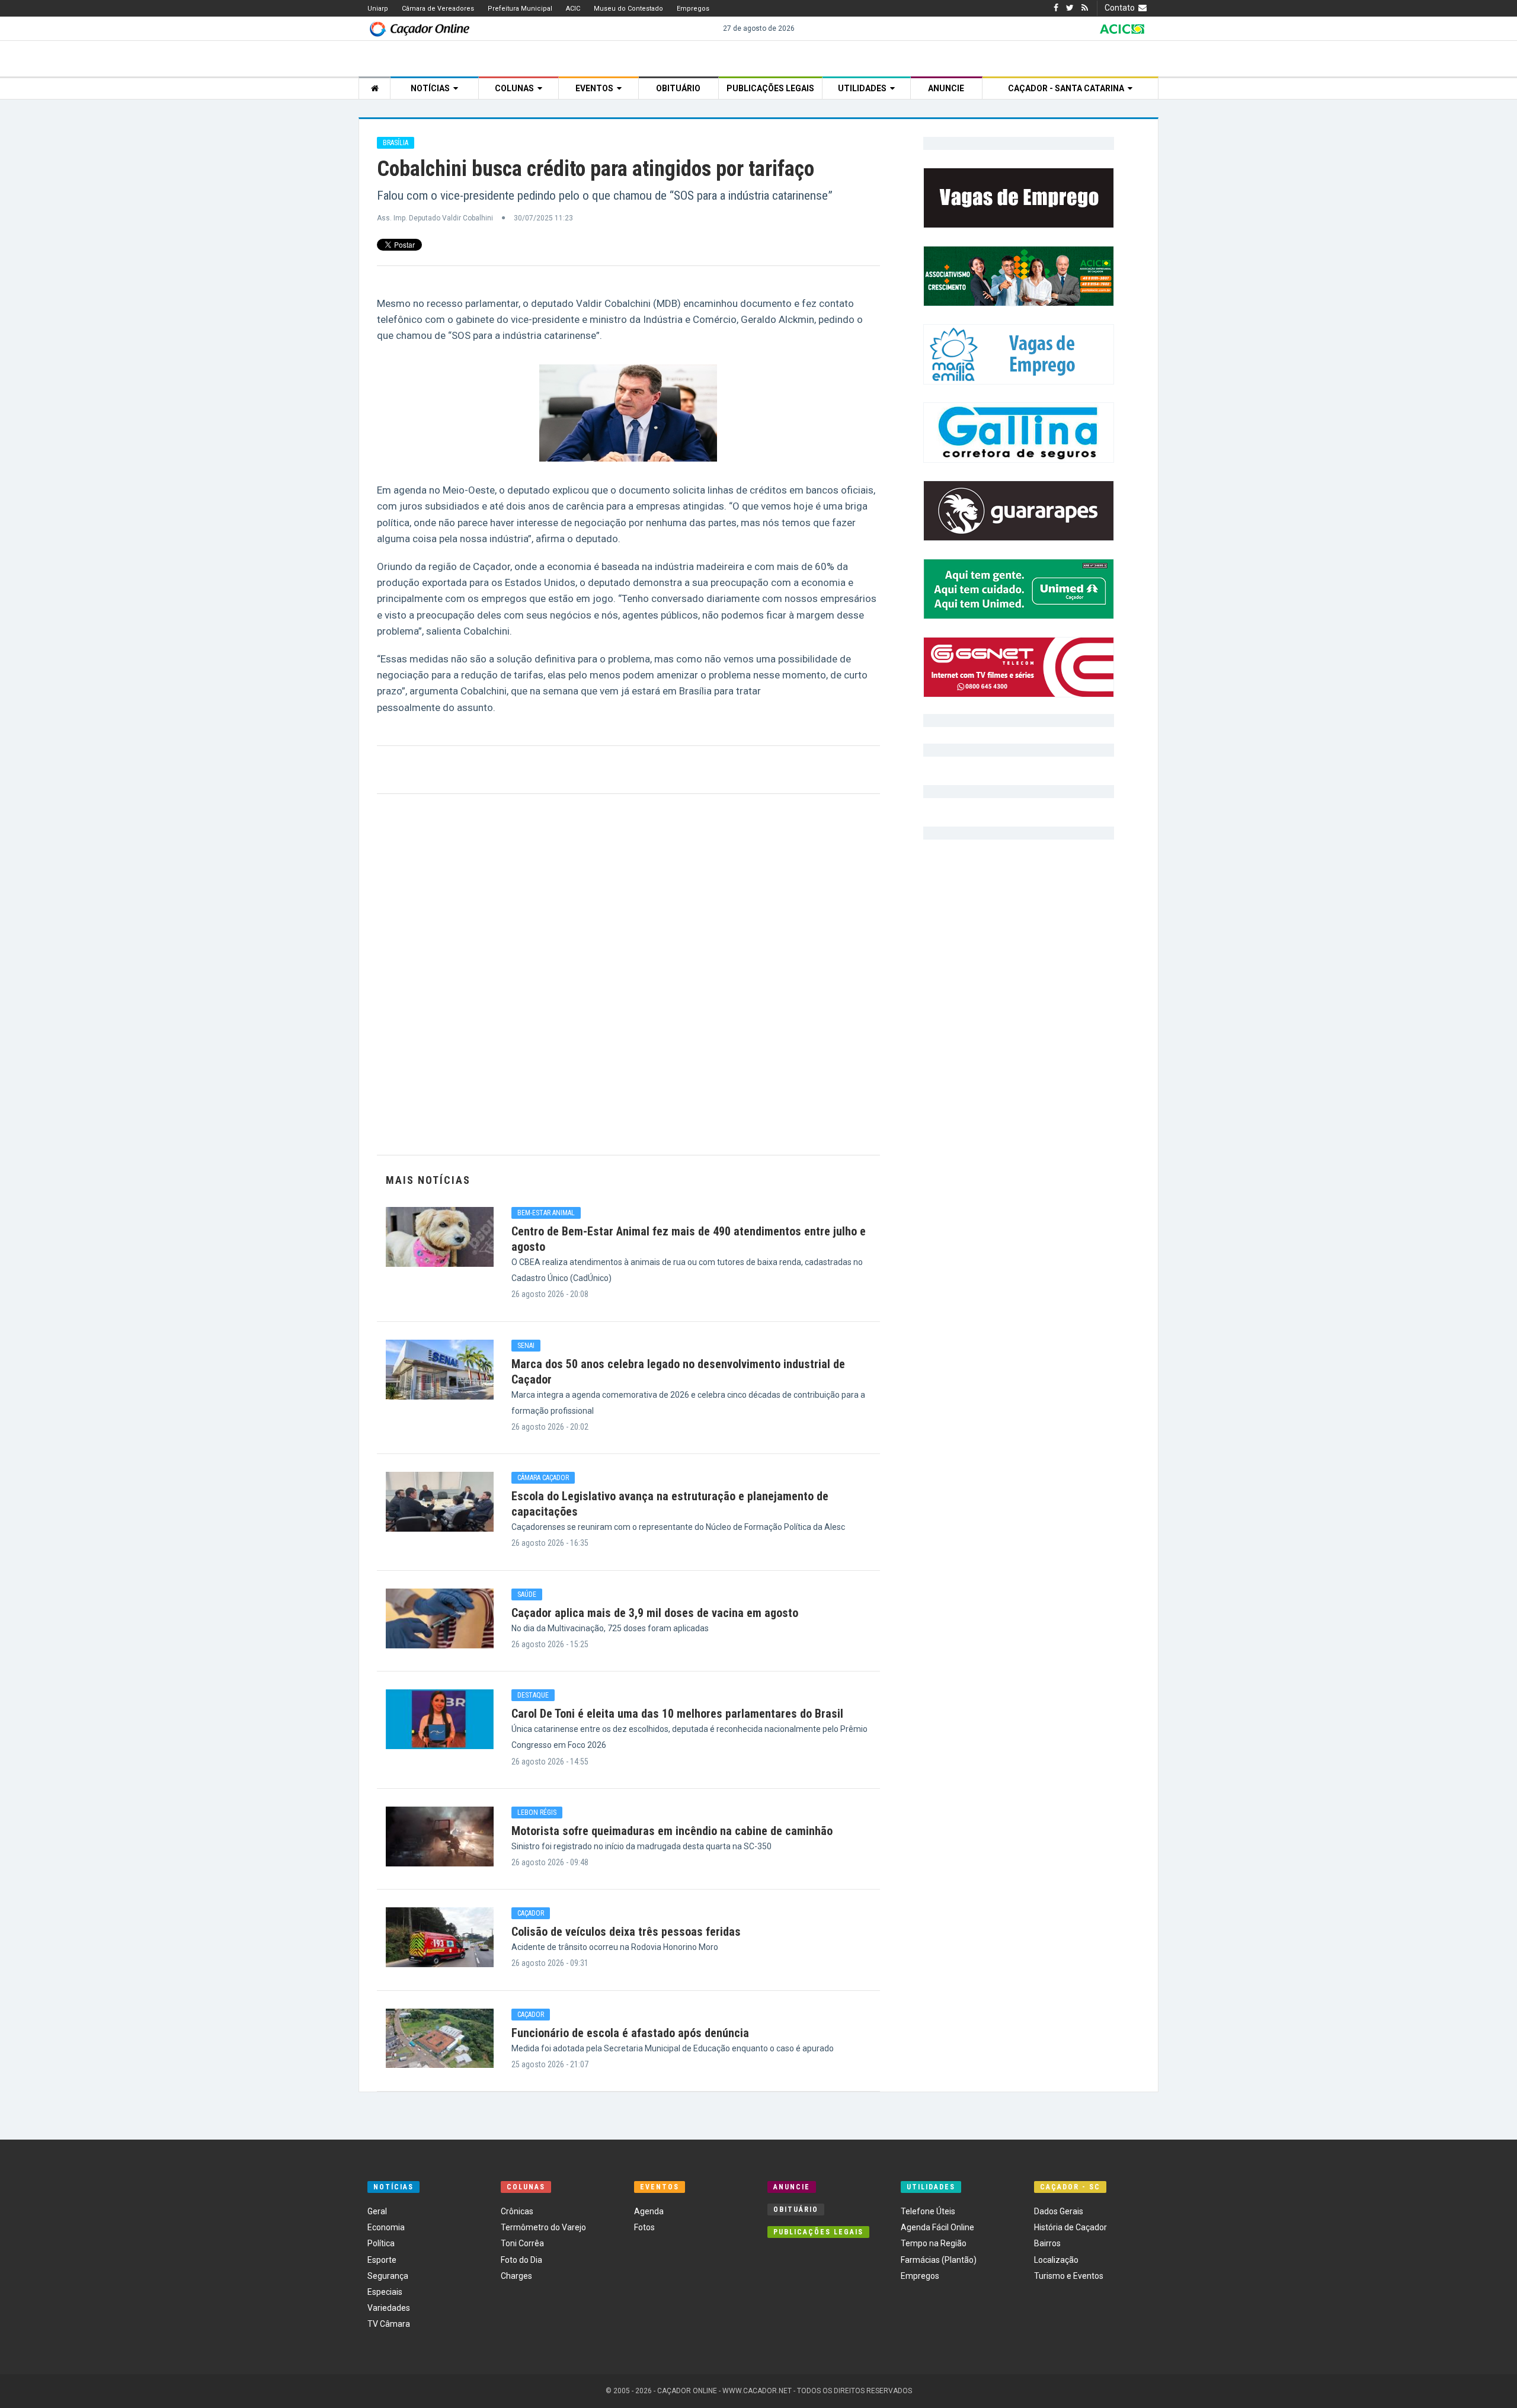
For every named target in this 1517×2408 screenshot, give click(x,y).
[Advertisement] (628, 974)
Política (381, 2243)
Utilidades (864, 88)
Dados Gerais (1059, 2211)
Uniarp (378, 9)
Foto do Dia (521, 2260)
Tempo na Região (934, 2243)
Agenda (649, 2211)
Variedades (389, 2308)
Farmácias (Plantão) (939, 2260)
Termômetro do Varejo (543, 2227)
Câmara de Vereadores (438, 9)
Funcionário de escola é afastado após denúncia (630, 2033)
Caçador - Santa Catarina (1068, 88)
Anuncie (946, 88)
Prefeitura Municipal (520, 9)
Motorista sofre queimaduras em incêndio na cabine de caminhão (672, 1831)
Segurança (388, 2276)
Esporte (382, 2260)
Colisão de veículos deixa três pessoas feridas (626, 1932)
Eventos (596, 88)
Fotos (644, 2227)
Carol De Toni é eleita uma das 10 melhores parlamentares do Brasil (677, 1714)
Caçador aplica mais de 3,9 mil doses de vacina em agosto (655, 1613)
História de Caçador (1070, 2227)
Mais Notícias (428, 1180)
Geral (377, 2211)
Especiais (385, 2292)
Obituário (678, 88)
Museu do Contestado (628, 9)
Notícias (432, 88)
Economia (386, 2227)
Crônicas (517, 2211)
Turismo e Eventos (1069, 2276)
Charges (516, 2276)
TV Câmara (389, 2324)
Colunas (516, 88)
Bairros (1047, 2243)
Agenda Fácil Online (937, 2227)
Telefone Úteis (928, 2211)
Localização (1056, 2260)
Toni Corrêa (522, 2243)
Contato (1121, 8)
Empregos (693, 9)
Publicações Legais (770, 88)
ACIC (573, 9)
